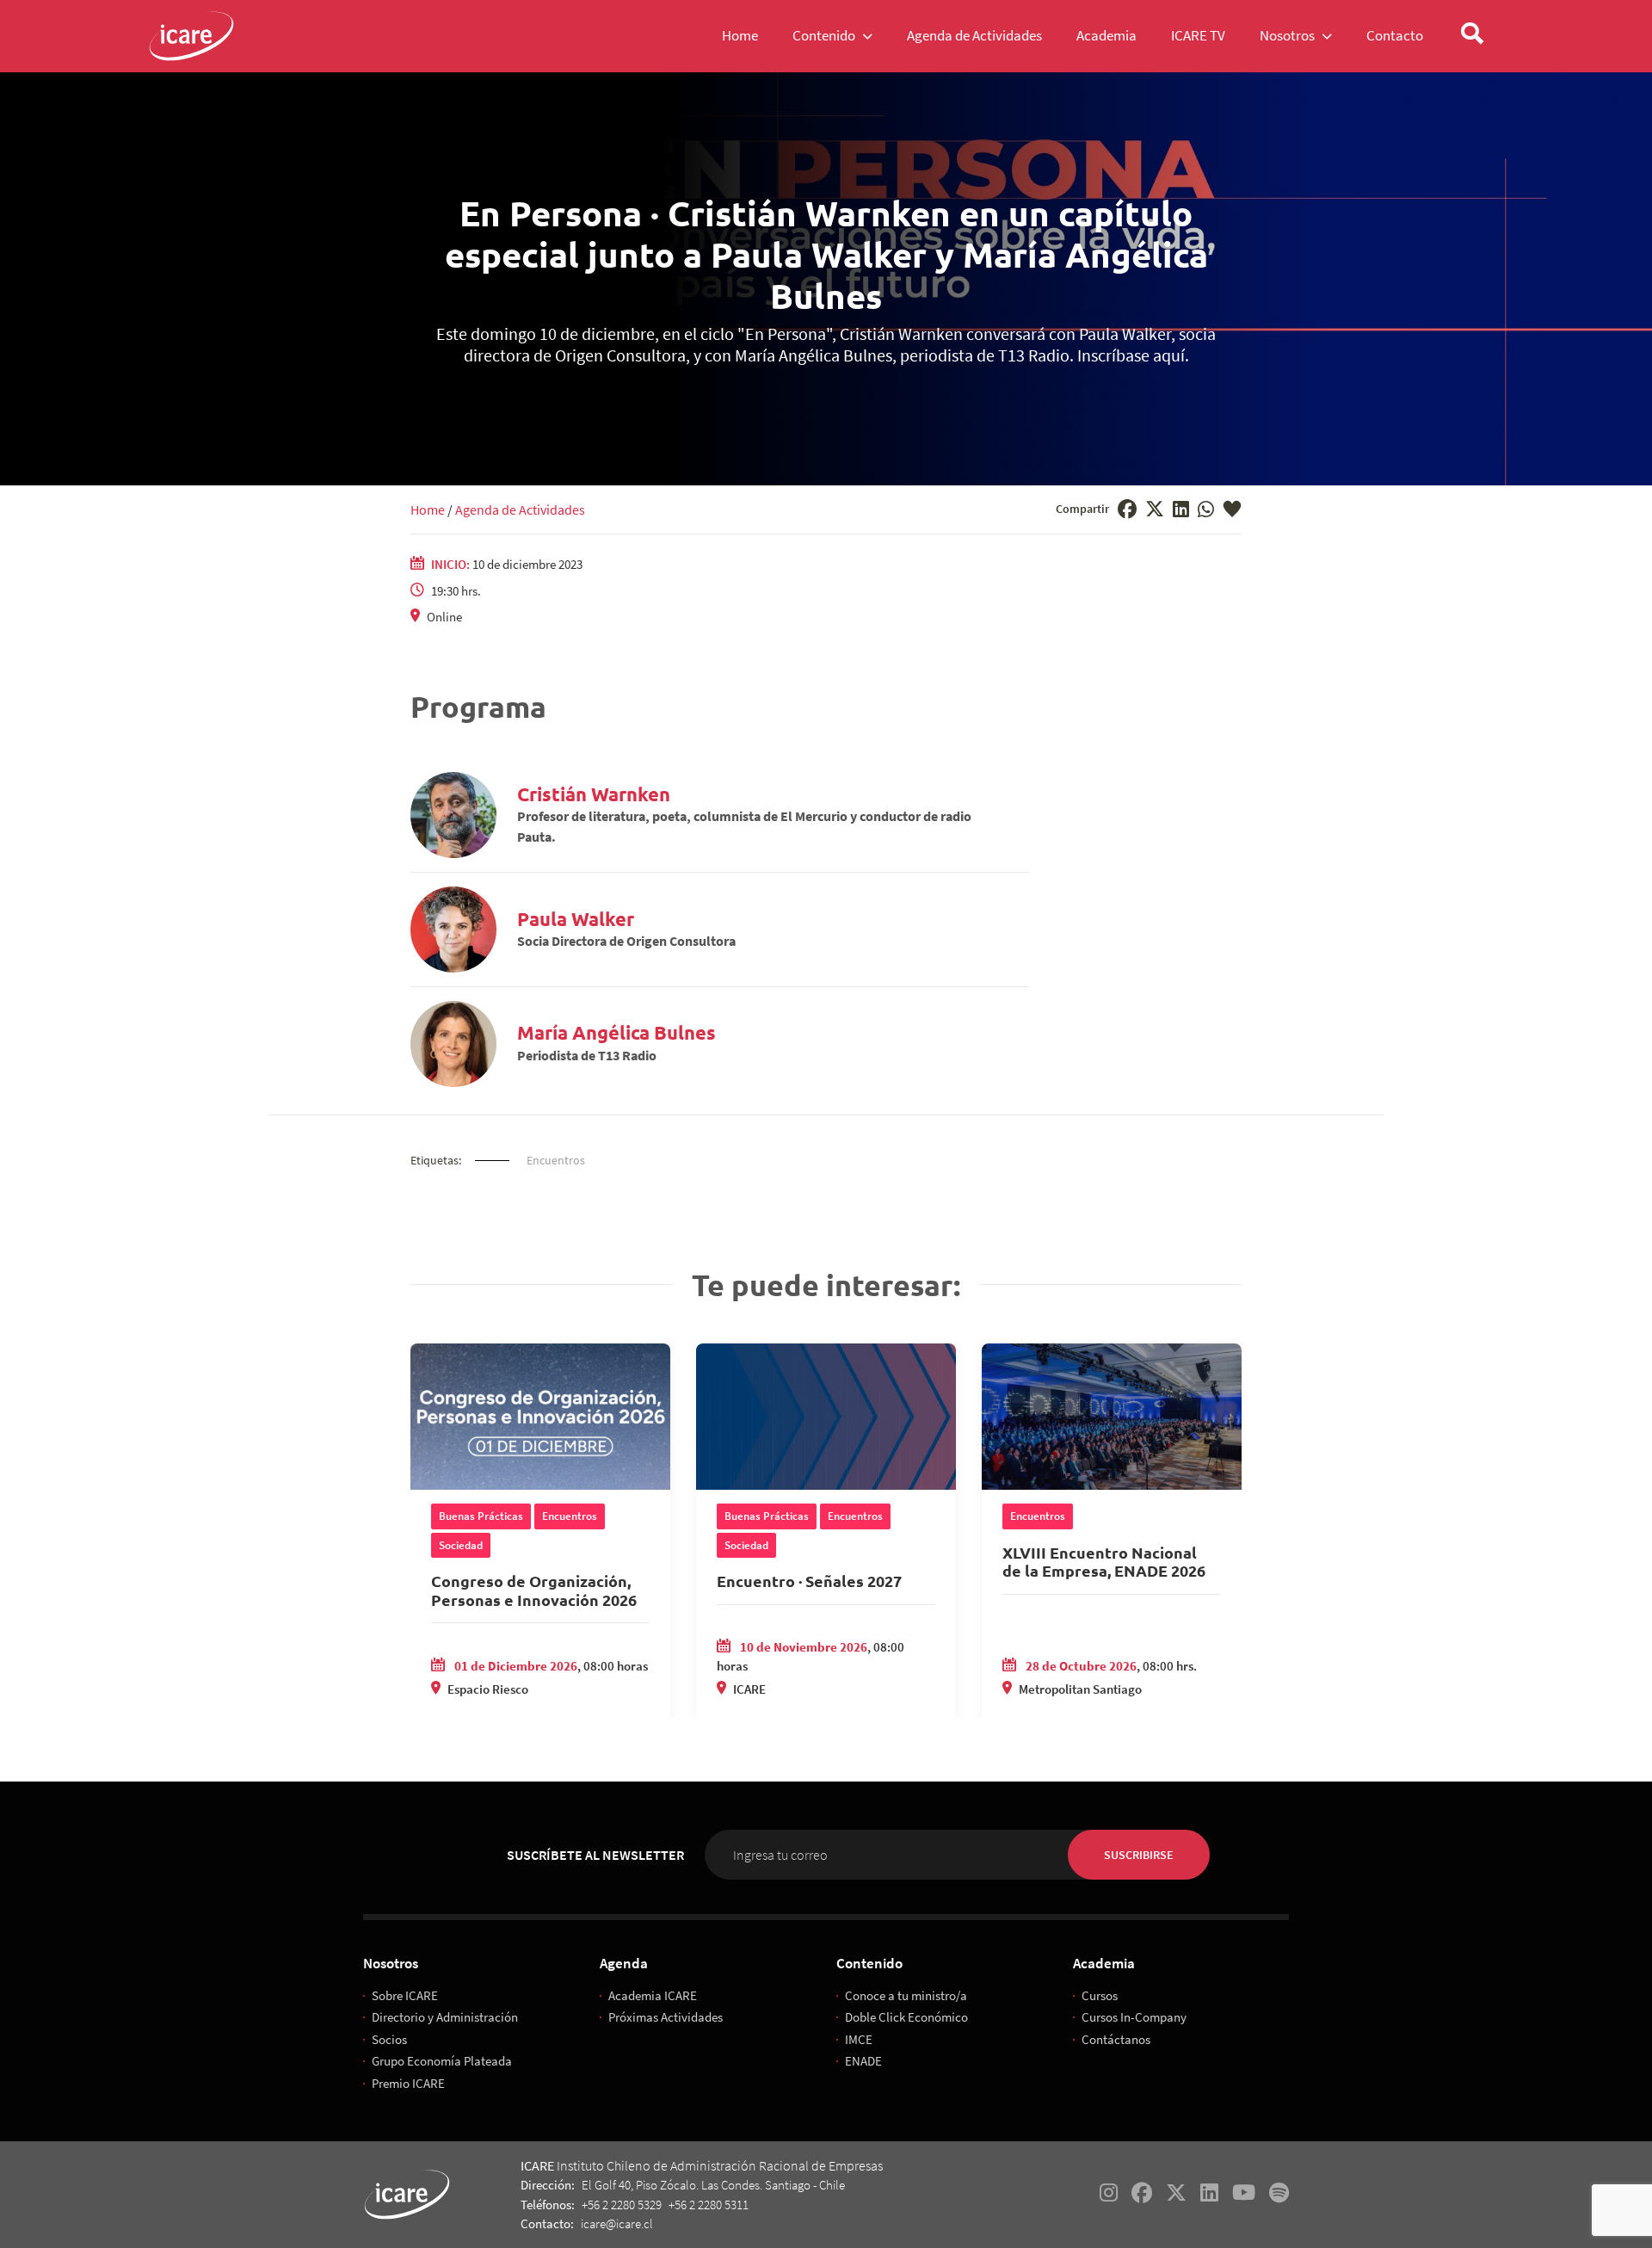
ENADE (863, 2061)
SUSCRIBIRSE (1139, 1855)
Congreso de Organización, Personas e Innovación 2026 (534, 1590)
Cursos (1100, 1995)
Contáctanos (1116, 2039)
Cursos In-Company (1134, 2017)
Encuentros (556, 1160)
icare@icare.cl (617, 2223)
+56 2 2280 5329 (622, 2205)
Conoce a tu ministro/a (906, 1995)
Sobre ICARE (405, 1995)
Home (428, 510)
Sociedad (461, 1545)
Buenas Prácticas (481, 1516)
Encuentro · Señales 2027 (809, 1581)
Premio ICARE (408, 2083)
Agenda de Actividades (520, 510)
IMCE (859, 2039)
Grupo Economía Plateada (442, 2061)
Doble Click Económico (906, 2017)
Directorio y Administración (445, 2017)
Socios (389, 2039)
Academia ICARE (653, 1995)
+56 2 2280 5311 (709, 2205)
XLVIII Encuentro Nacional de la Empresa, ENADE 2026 (1104, 1562)
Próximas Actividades (666, 2017)
